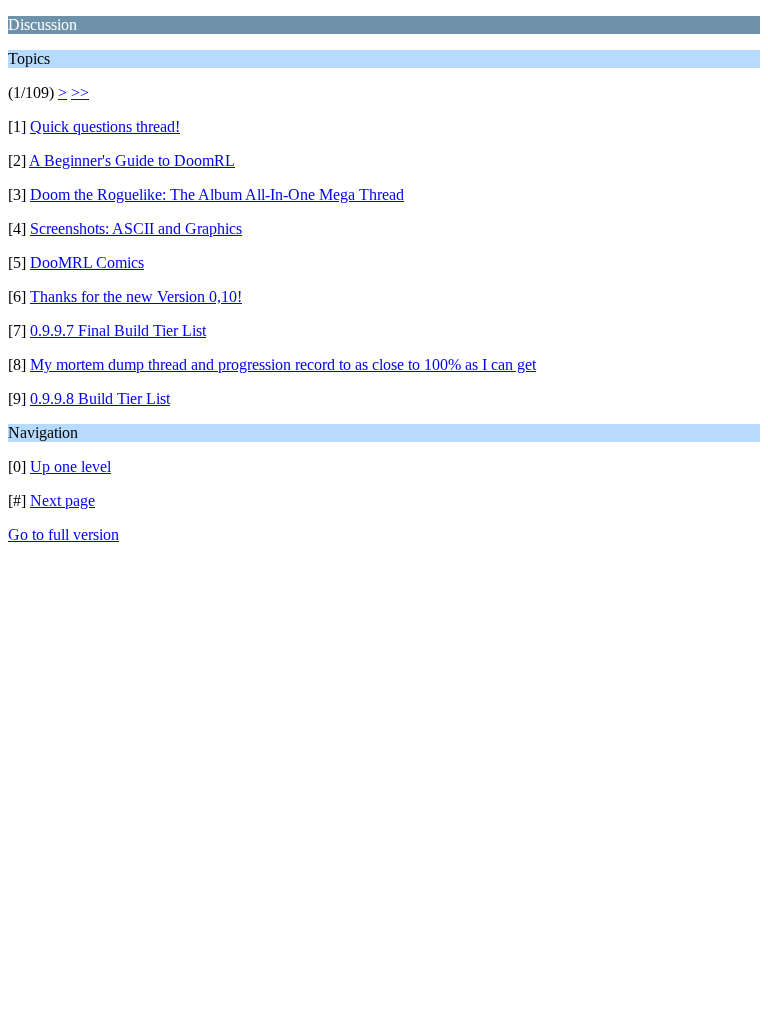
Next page (62, 500)
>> (80, 92)
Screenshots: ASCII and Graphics (136, 228)
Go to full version (63, 534)
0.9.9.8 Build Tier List (100, 398)
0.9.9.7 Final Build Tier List (118, 330)
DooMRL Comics (87, 262)
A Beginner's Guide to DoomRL (132, 160)
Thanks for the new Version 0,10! (136, 296)
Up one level (70, 466)
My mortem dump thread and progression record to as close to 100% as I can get (283, 364)
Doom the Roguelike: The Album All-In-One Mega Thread (217, 194)
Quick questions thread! (105, 126)
